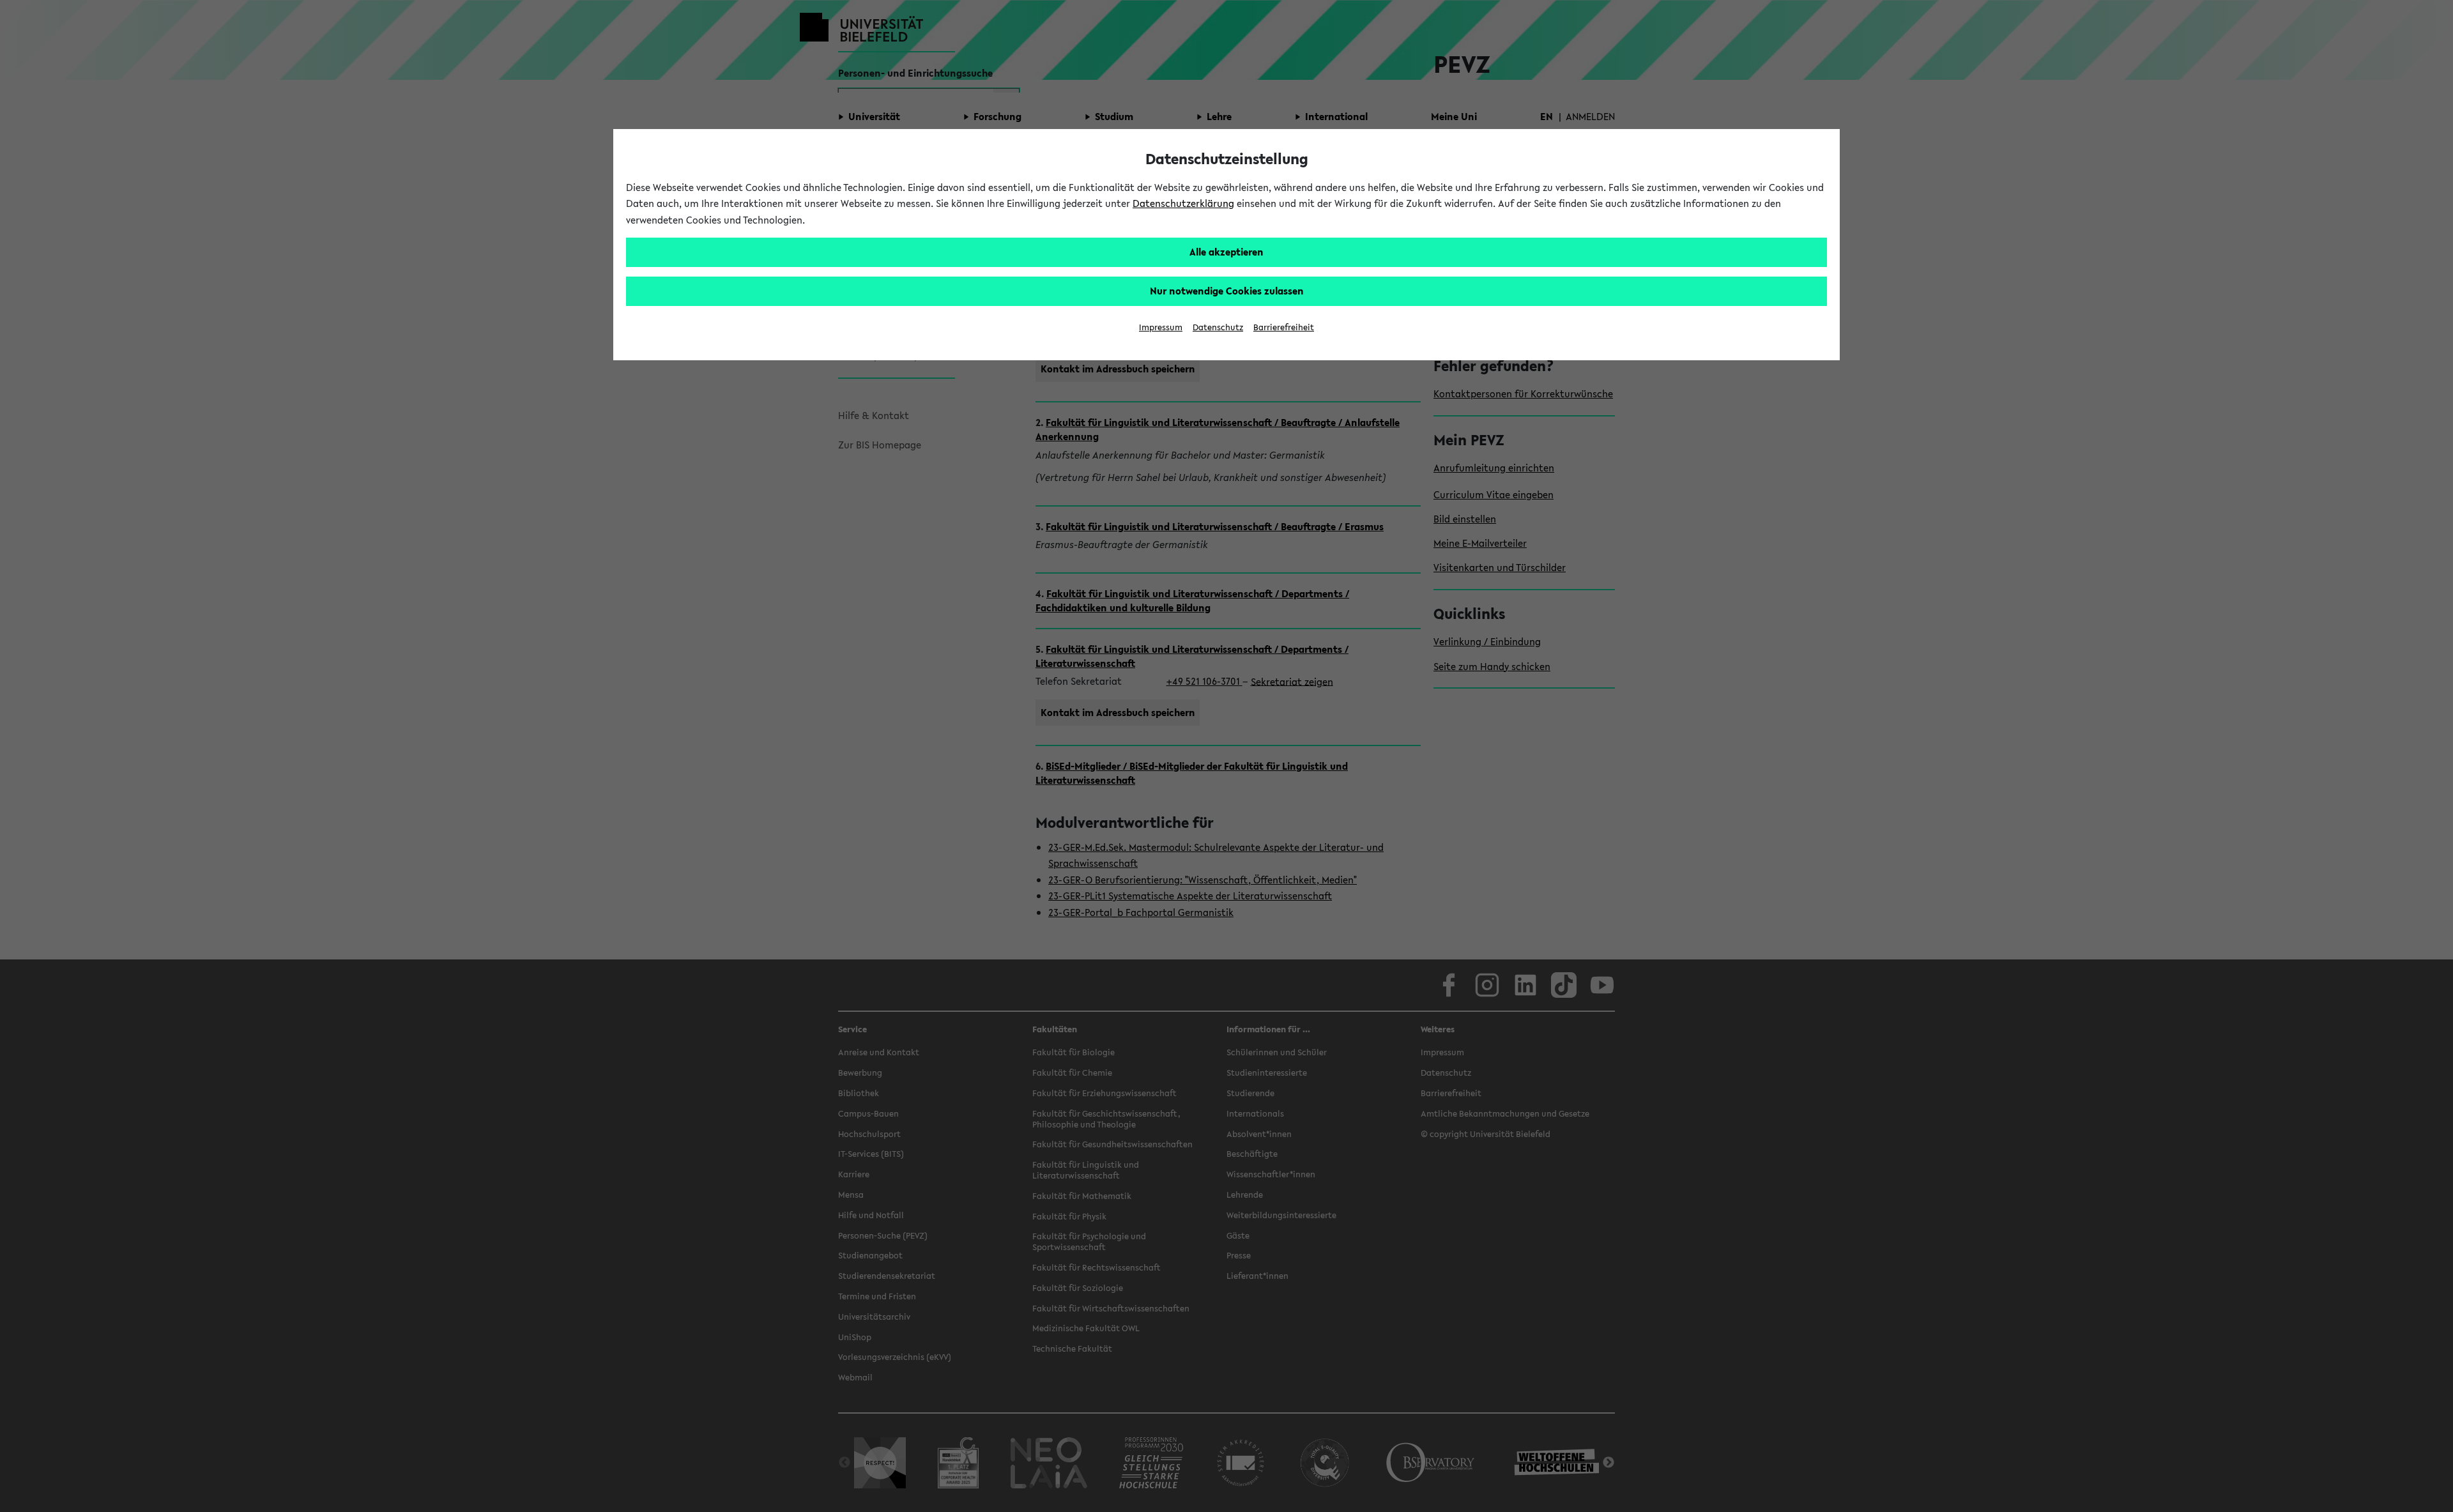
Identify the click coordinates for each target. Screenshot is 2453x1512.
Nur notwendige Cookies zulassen (1227, 291)
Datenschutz (1218, 327)
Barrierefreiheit (1284, 327)
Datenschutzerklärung (1183, 203)
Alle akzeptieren (1226, 252)
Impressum (1161, 327)
